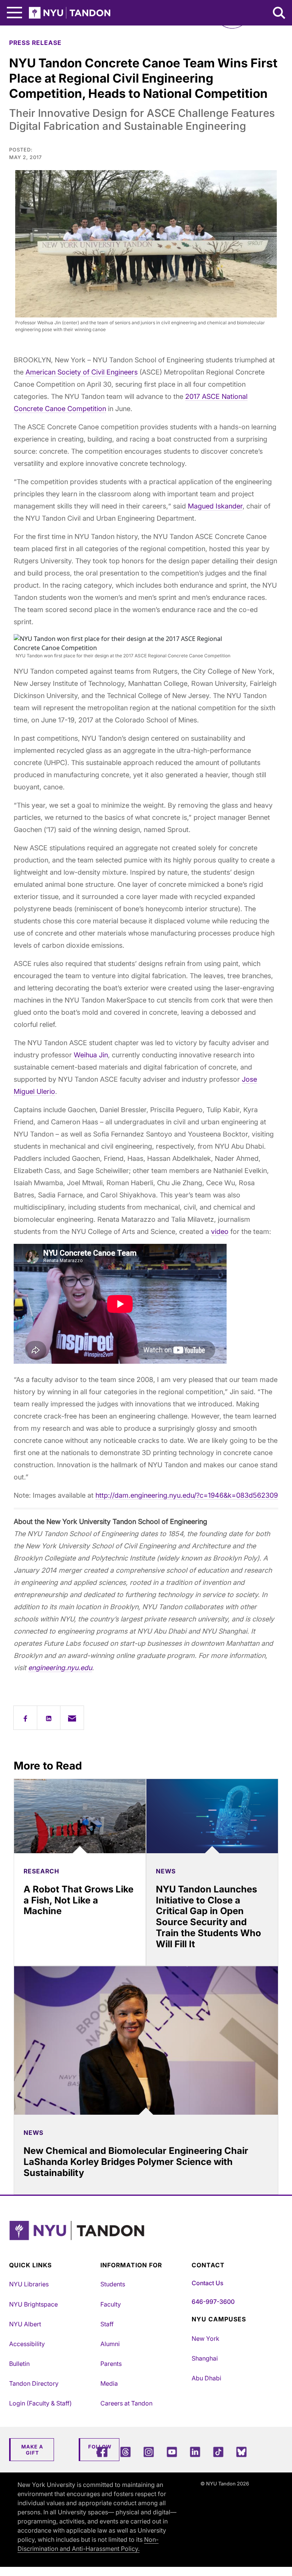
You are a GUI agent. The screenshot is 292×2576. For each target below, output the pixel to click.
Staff (107, 2324)
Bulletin (19, 2364)
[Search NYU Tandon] (279, 14)
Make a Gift (32, 2450)
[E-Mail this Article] (72, 1718)
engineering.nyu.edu (60, 1668)
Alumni (110, 2344)
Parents (111, 2364)
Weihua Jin (91, 1055)
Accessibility (27, 2344)
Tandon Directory (34, 2383)
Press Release (35, 43)
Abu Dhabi (206, 2378)
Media (109, 2383)
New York (206, 2338)
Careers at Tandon (126, 2403)
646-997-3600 (213, 2302)
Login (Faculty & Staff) (40, 2403)
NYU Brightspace (33, 2304)
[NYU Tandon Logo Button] (144, 2240)
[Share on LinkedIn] (49, 1718)
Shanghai (205, 2358)
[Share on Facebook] (25, 1718)
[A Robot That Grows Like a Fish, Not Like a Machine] (80, 1816)
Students (113, 2284)
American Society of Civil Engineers (82, 372)
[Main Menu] (14, 13)
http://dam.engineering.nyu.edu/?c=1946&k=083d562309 (187, 1495)
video (220, 1231)
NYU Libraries (29, 2284)
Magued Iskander (215, 506)
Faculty (111, 2304)
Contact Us (207, 2283)
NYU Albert (25, 2324)
